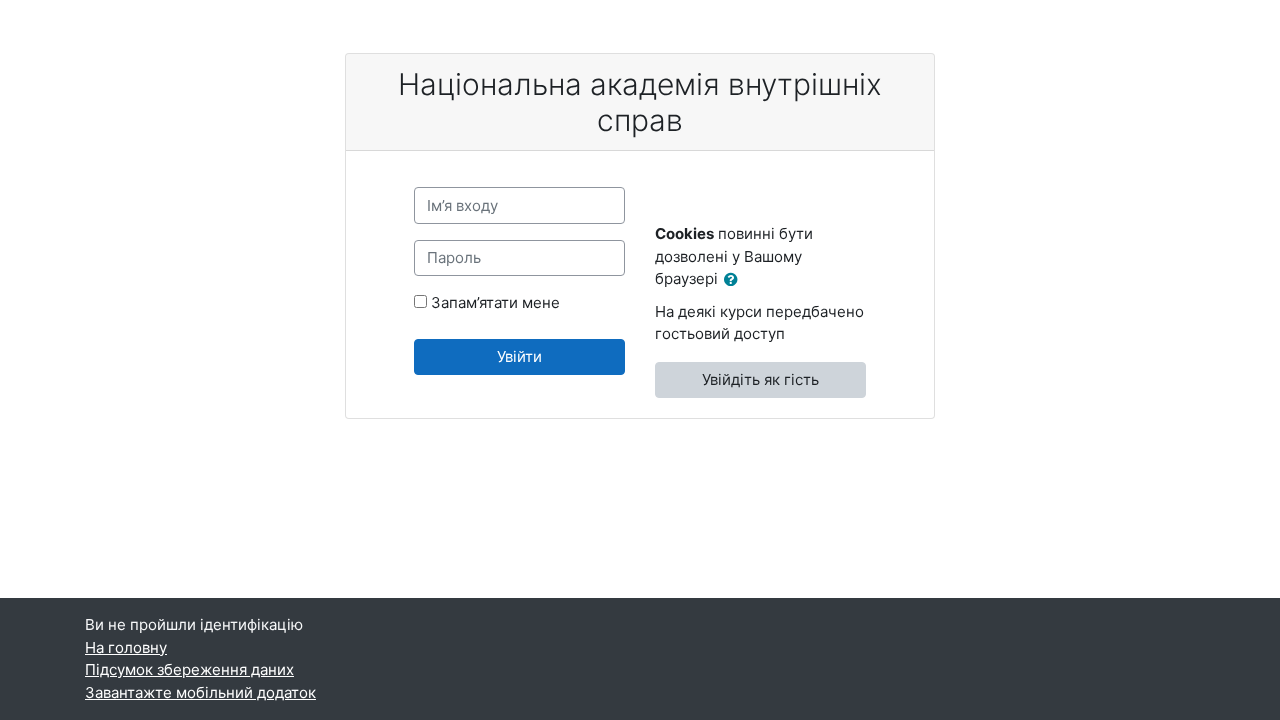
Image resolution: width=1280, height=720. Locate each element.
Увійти (519, 356)
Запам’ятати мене (495, 302)
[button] (735, 280)
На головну (126, 647)
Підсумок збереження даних (189, 669)
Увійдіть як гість (760, 379)
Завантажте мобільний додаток (200, 692)
